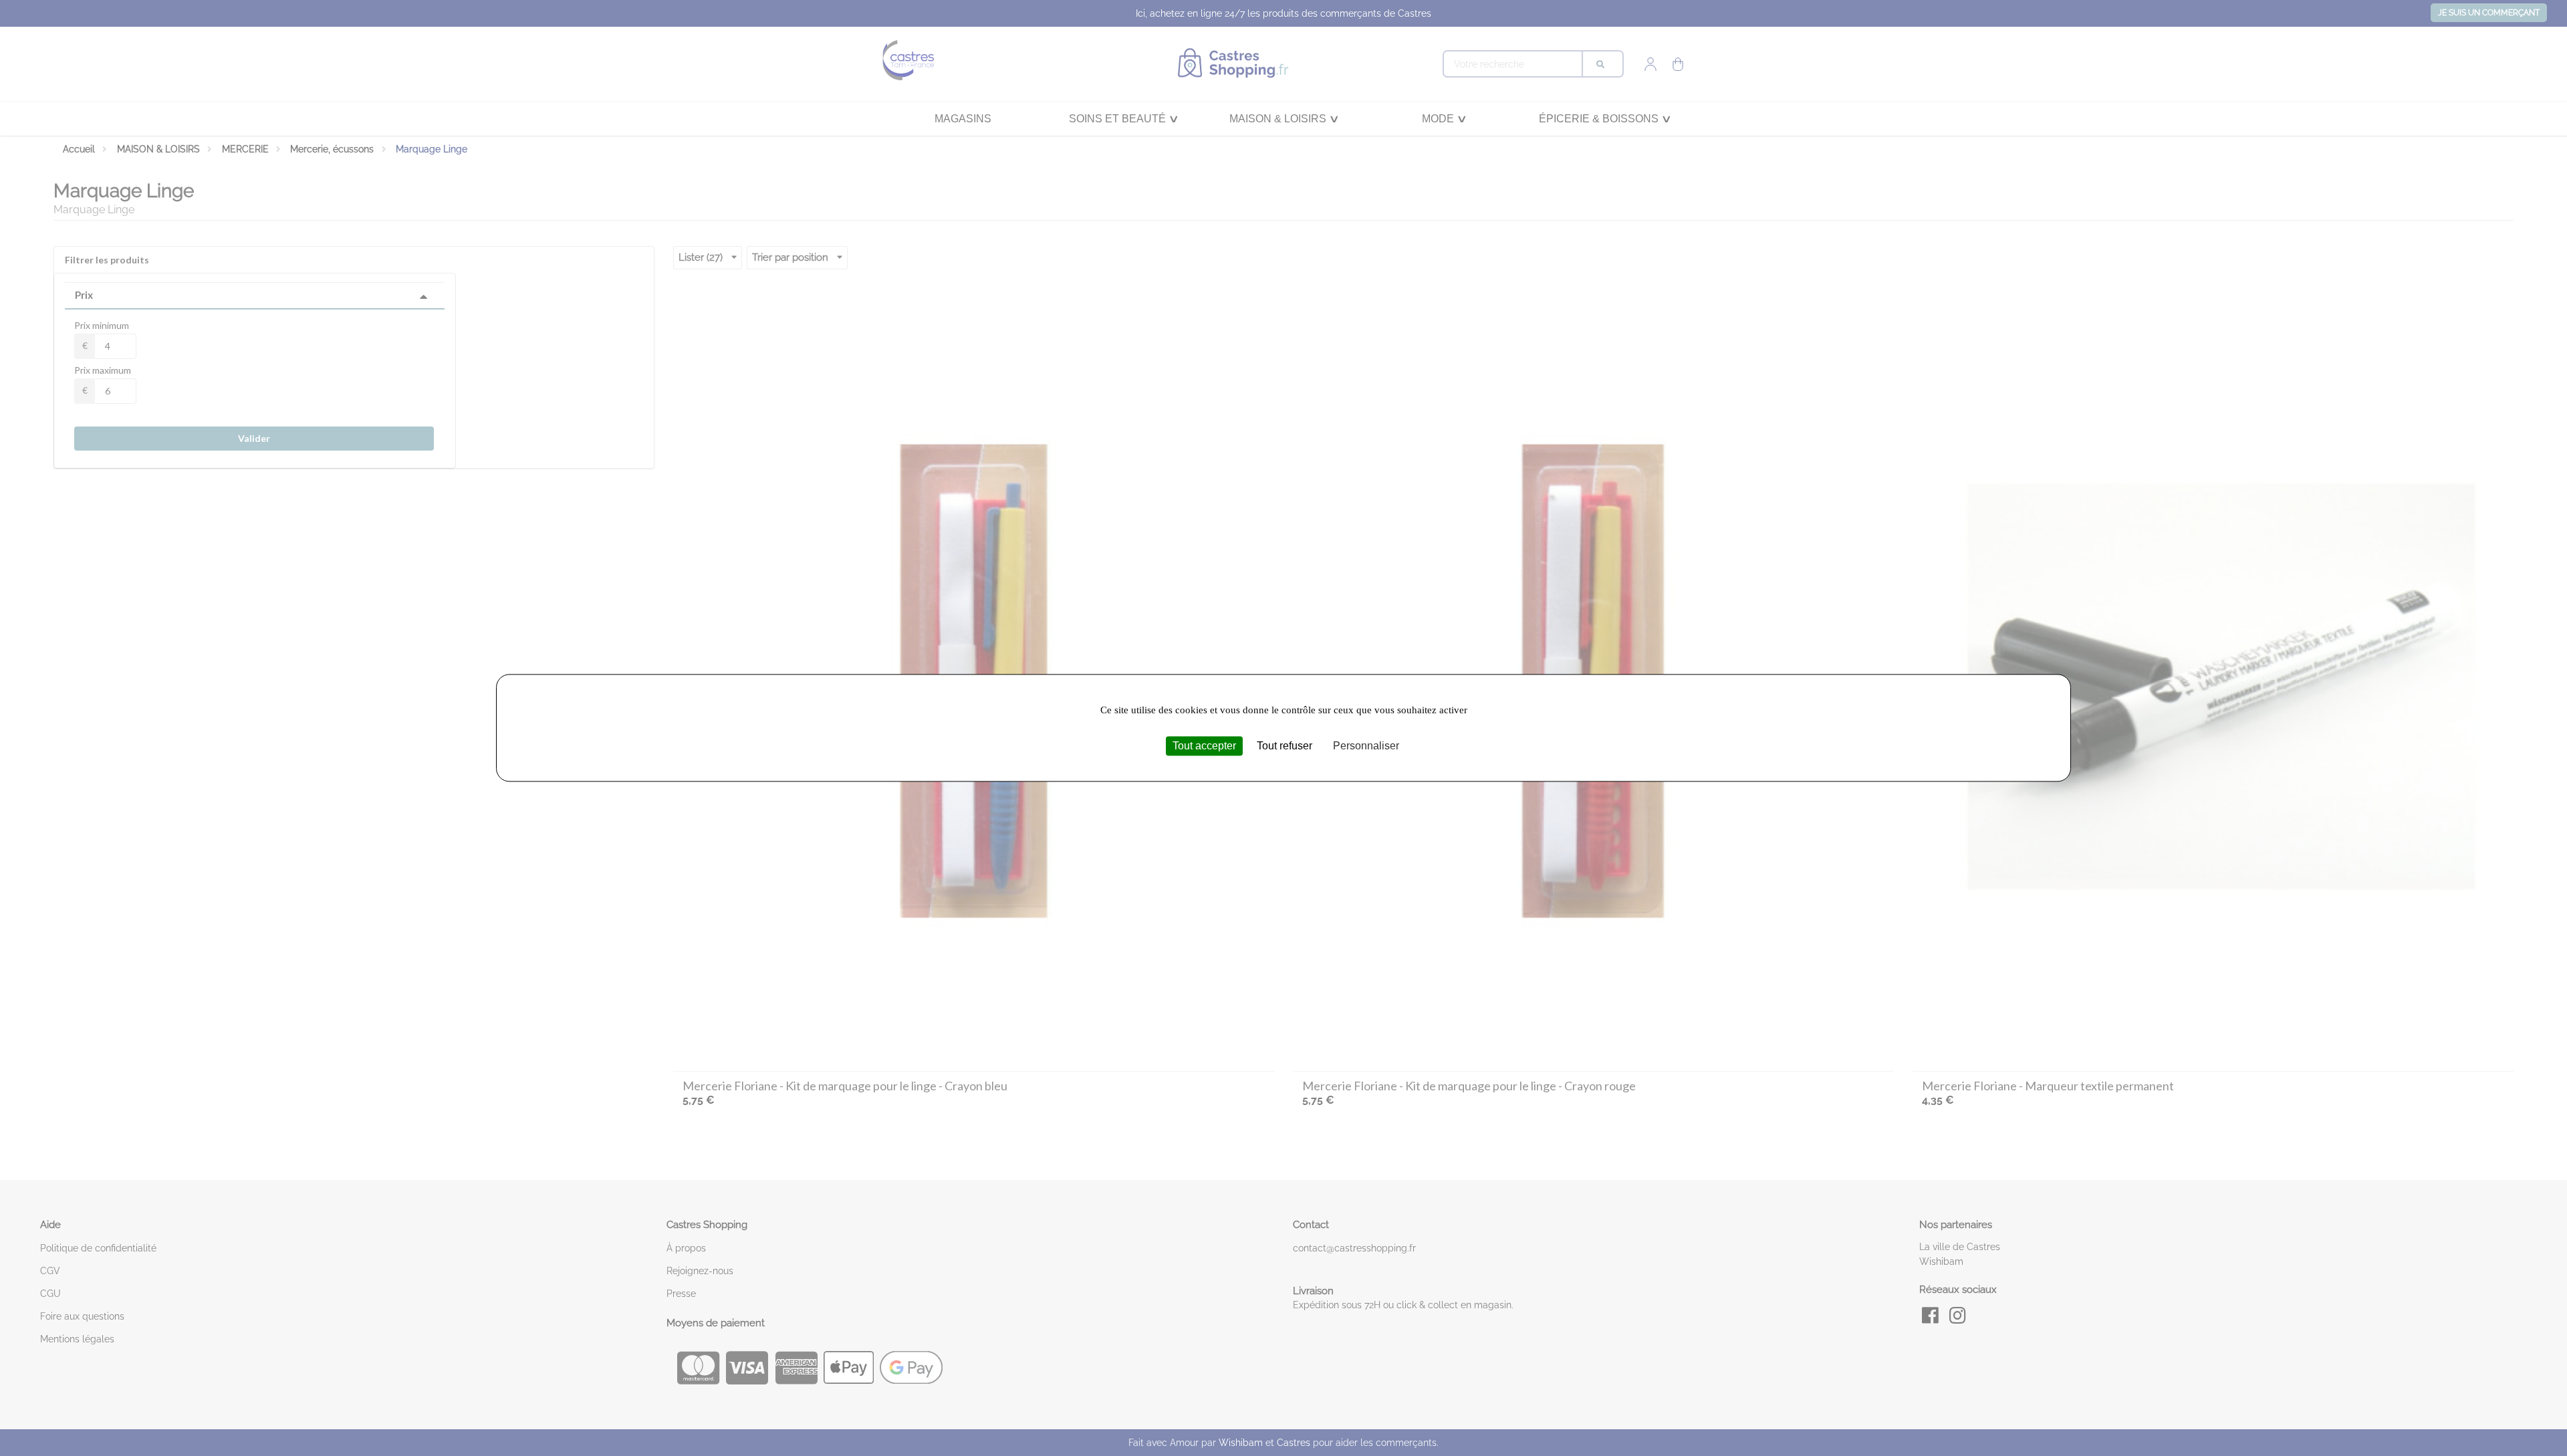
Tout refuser (1285, 746)
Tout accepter (1204, 746)
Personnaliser (1366, 746)
